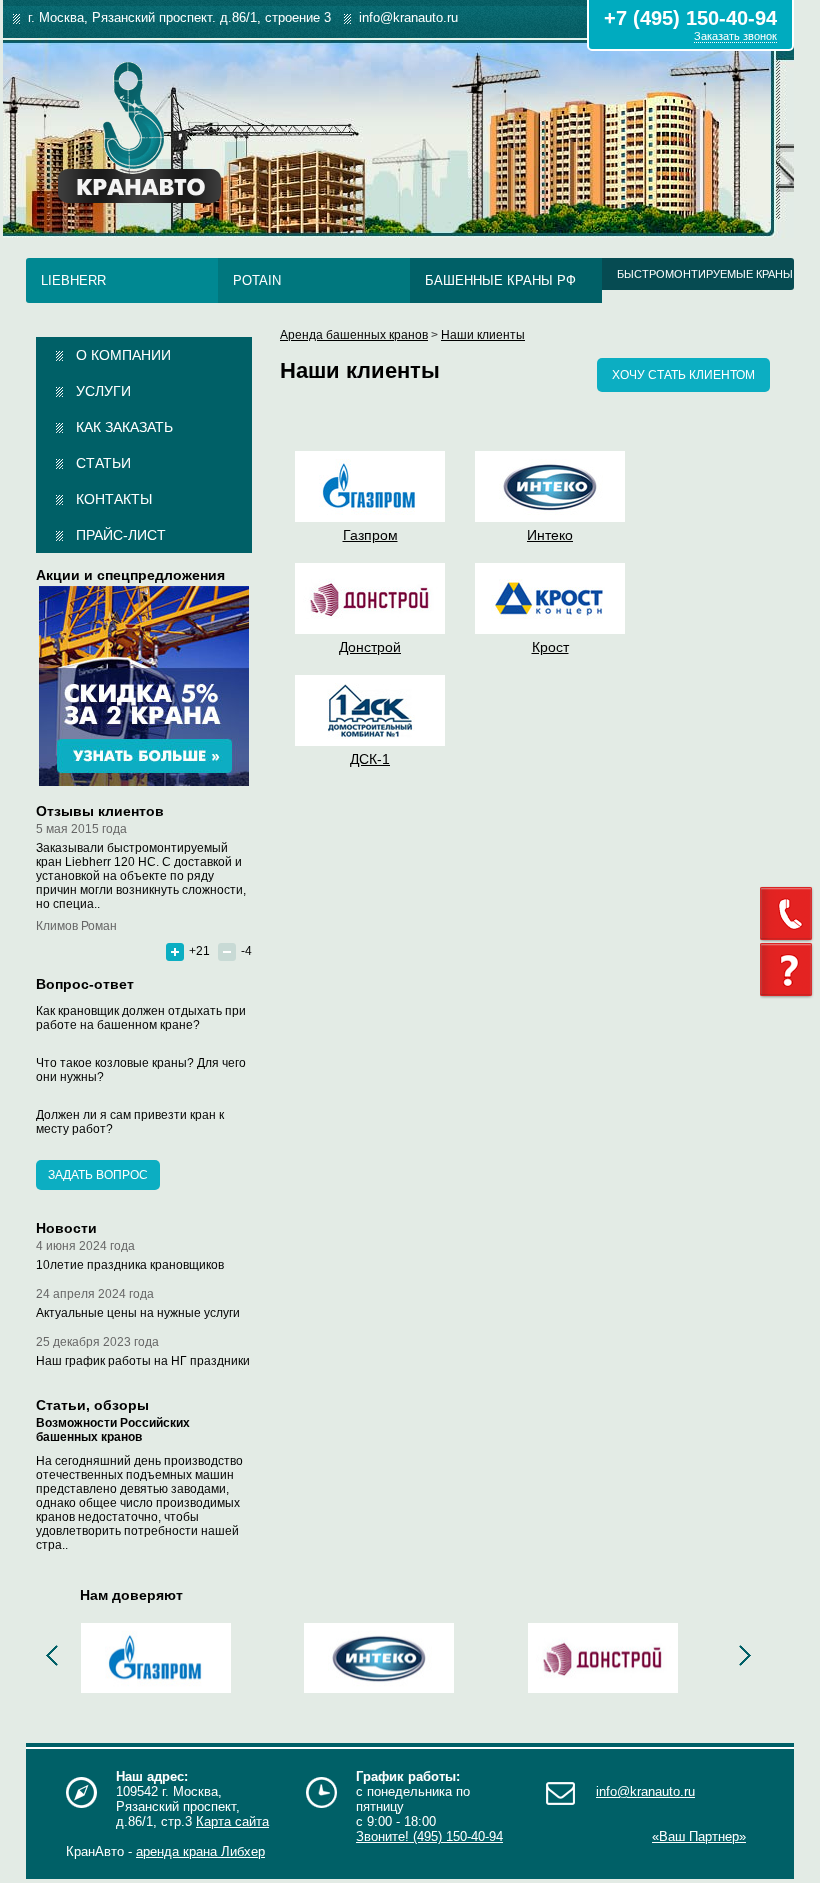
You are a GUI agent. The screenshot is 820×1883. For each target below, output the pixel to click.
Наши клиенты (483, 335)
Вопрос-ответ (85, 984)
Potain (257, 280)
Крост (550, 647)
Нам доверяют (131, 1595)
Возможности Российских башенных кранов (113, 1430)
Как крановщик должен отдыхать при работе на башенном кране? (141, 1018)
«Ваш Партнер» (699, 1836)
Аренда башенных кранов (354, 335)
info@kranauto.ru (645, 1791)
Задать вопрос (98, 1175)
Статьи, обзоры (92, 1405)
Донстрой (370, 647)
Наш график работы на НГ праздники (143, 1361)
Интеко (550, 535)
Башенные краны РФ (500, 280)
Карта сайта (232, 1821)
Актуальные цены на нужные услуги (138, 1313)
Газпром (370, 535)
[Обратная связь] (790, 914)
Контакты (114, 499)
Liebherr (73, 280)
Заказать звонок (735, 36)
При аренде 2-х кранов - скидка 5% (144, 686)
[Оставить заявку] (790, 970)
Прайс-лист (121, 535)
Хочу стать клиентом (683, 375)
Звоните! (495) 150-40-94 (429, 1836)
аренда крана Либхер (200, 1851)
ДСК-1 (370, 759)
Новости (66, 1228)
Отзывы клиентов (100, 811)
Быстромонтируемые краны (705, 274)
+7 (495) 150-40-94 (690, 18)
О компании (123, 355)
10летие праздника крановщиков (130, 1265)
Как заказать (124, 427)
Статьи (103, 463)
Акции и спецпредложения (130, 575)
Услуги (103, 391)
